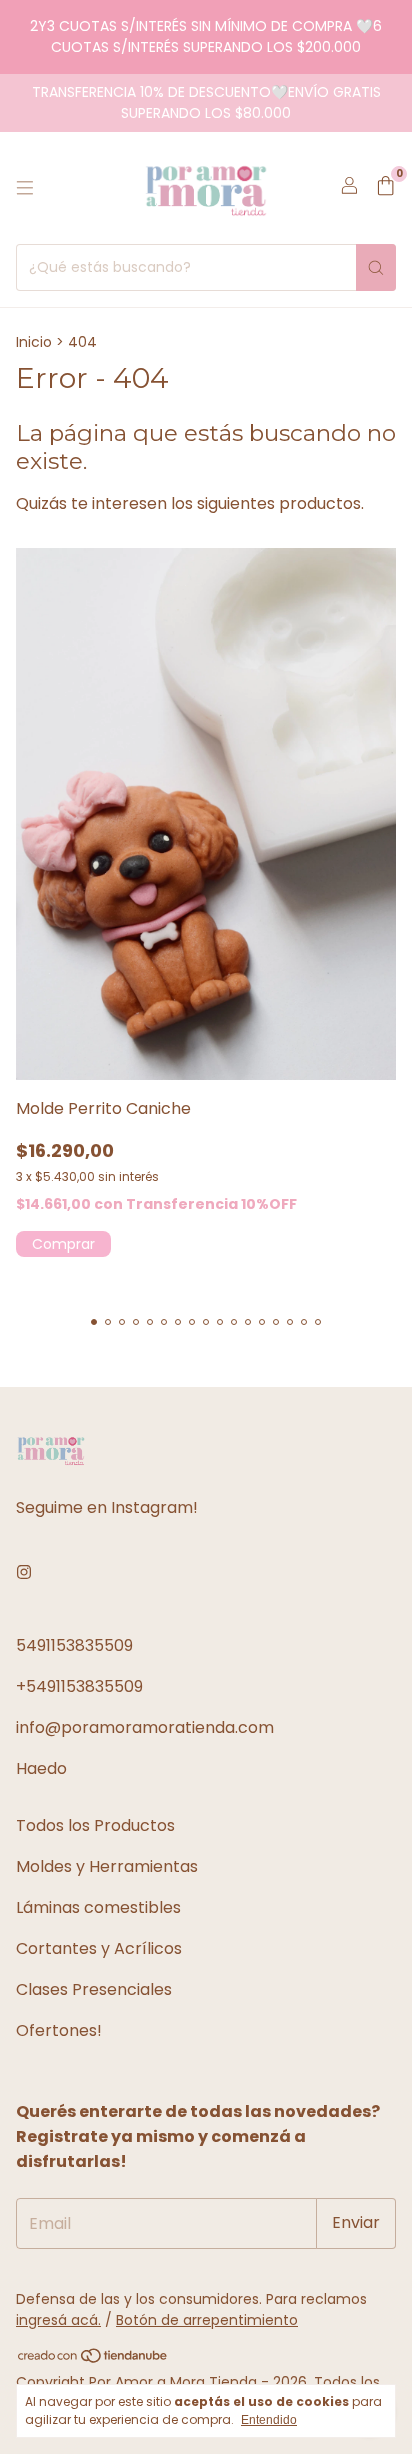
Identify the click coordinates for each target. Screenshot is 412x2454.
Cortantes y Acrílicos (99, 1948)
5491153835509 (74, 1645)
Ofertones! (59, 2030)
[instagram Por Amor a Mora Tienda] (24, 1572)
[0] (385, 188)
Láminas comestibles (98, 1907)
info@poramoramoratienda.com (145, 1727)
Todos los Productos (95, 1825)
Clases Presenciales (94, 1989)
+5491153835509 (79, 1686)
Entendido (269, 2420)
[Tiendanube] (93, 2359)
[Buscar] (376, 267)
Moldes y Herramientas (107, 1866)
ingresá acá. (58, 2320)
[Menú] (25, 188)
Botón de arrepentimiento (207, 2320)
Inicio (34, 342)
